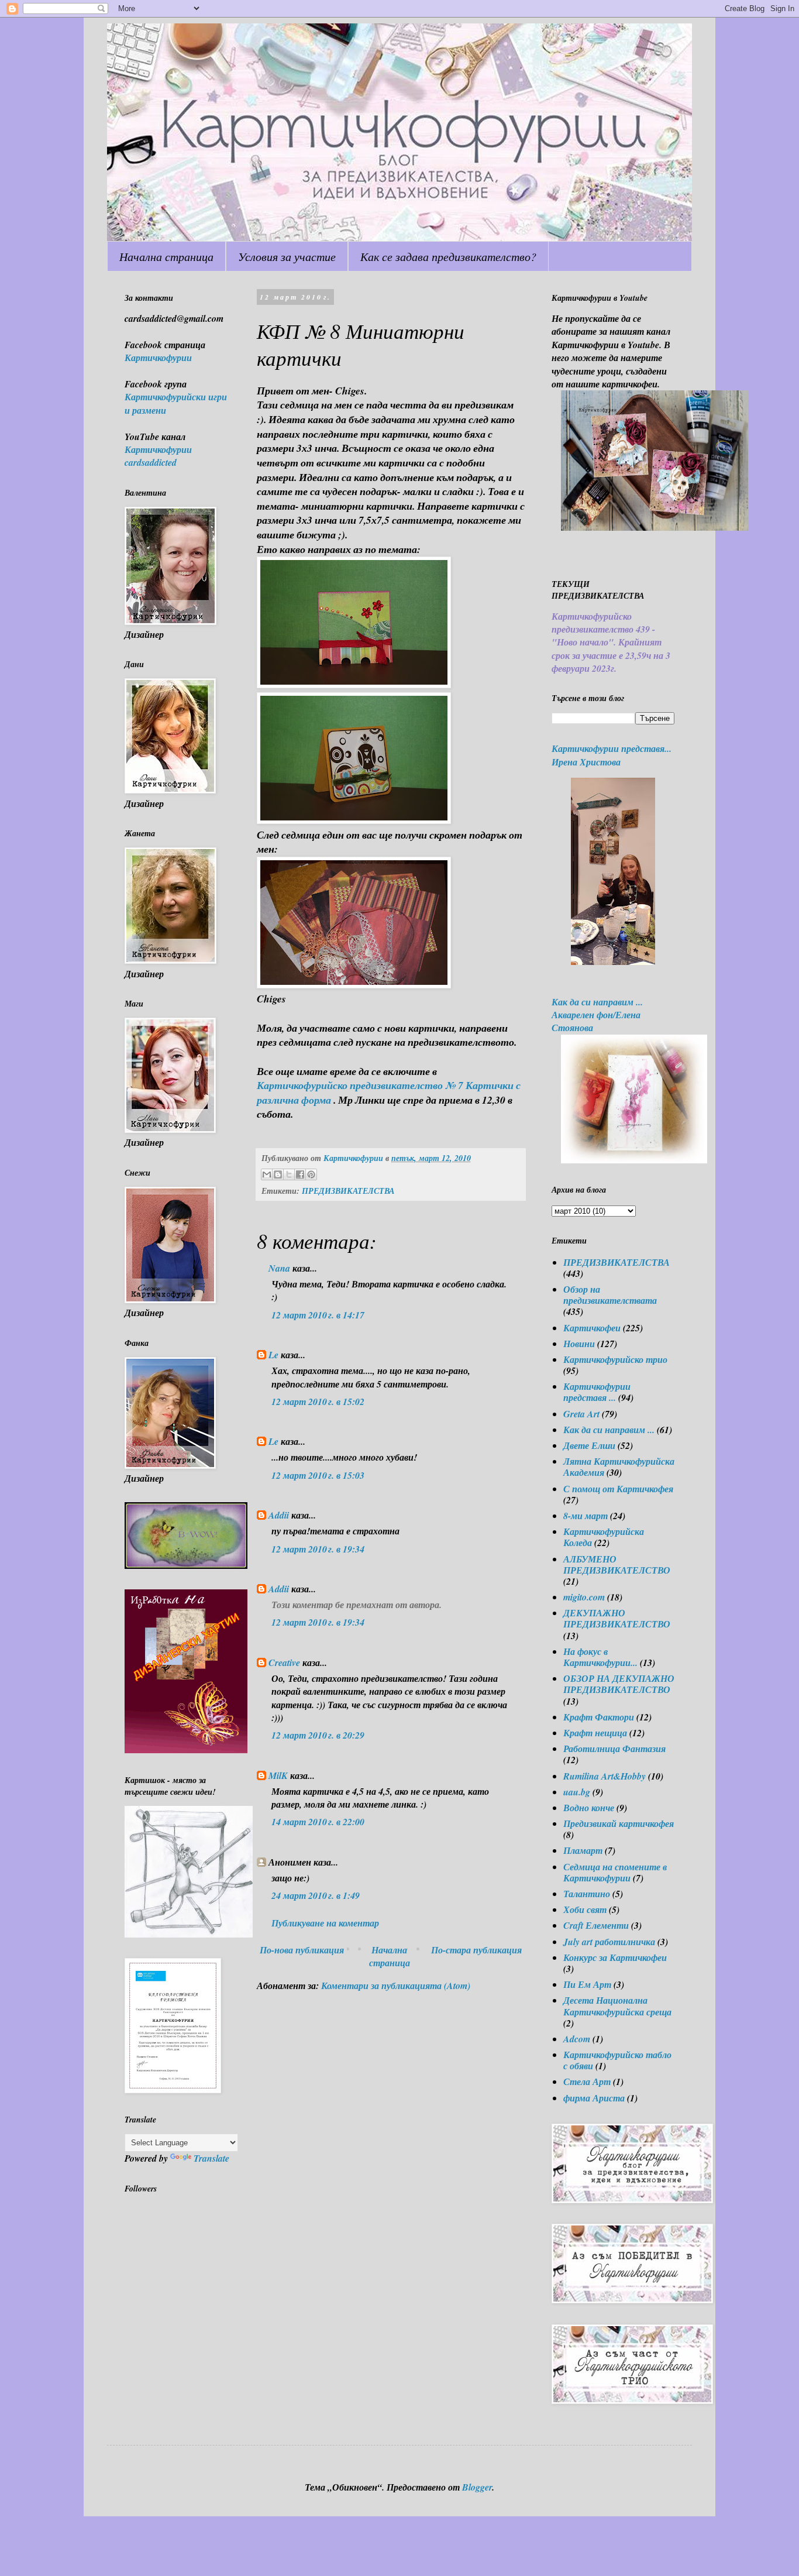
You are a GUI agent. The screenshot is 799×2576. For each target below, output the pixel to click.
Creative (284, 1663)
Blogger (477, 2487)
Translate (211, 2158)
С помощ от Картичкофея (618, 1489)
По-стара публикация (476, 1950)
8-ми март (586, 1516)
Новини (579, 1344)
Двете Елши (589, 1445)
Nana (279, 1268)
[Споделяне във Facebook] (300, 1174)
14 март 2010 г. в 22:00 (318, 1822)
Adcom (577, 2039)
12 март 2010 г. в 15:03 (318, 1475)
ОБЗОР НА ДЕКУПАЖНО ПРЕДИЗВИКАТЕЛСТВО (619, 1684)
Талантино (587, 1894)
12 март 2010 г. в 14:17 (318, 1315)
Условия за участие (287, 256)
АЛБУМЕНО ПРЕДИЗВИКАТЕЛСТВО (617, 1565)
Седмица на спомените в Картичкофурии (615, 1872)
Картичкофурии (158, 358)
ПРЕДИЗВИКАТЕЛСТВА (348, 1191)
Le (273, 1355)
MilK (278, 1775)
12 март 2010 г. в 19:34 (318, 1549)
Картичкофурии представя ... (597, 1392)
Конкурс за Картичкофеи (615, 1957)
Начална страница (166, 256)
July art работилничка (609, 1942)
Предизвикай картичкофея (619, 1823)
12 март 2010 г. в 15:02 (318, 1402)
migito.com (584, 1597)
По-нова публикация (302, 1950)
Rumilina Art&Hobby (605, 1776)
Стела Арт (587, 2082)
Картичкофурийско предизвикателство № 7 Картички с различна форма (389, 1093)
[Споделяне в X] (289, 1174)
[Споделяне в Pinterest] (311, 1174)
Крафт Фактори (599, 1717)
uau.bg (577, 1792)
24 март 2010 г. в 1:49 (316, 1895)
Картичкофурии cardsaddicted (158, 456)
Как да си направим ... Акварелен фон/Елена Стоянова (597, 1015)
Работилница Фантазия (614, 1749)
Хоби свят (585, 1909)
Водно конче (589, 1808)
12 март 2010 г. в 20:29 (318, 1735)
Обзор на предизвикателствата (610, 1295)
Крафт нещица (595, 1733)
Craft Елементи (596, 1925)
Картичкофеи (592, 1328)
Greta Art (581, 1414)
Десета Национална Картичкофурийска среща (617, 2006)
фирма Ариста (594, 2098)
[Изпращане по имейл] (267, 1174)
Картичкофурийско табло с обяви (617, 2060)
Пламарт (583, 1850)
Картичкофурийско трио (615, 1359)
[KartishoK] (189, 1934)
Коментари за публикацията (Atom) (396, 1986)
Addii (279, 1515)
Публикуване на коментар (325, 1923)
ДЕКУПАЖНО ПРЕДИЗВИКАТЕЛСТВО (617, 1618)
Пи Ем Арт (587, 1984)
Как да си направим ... (609, 1430)
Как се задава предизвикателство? (448, 256)
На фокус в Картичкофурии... (600, 1657)
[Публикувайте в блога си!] (278, 1174)
